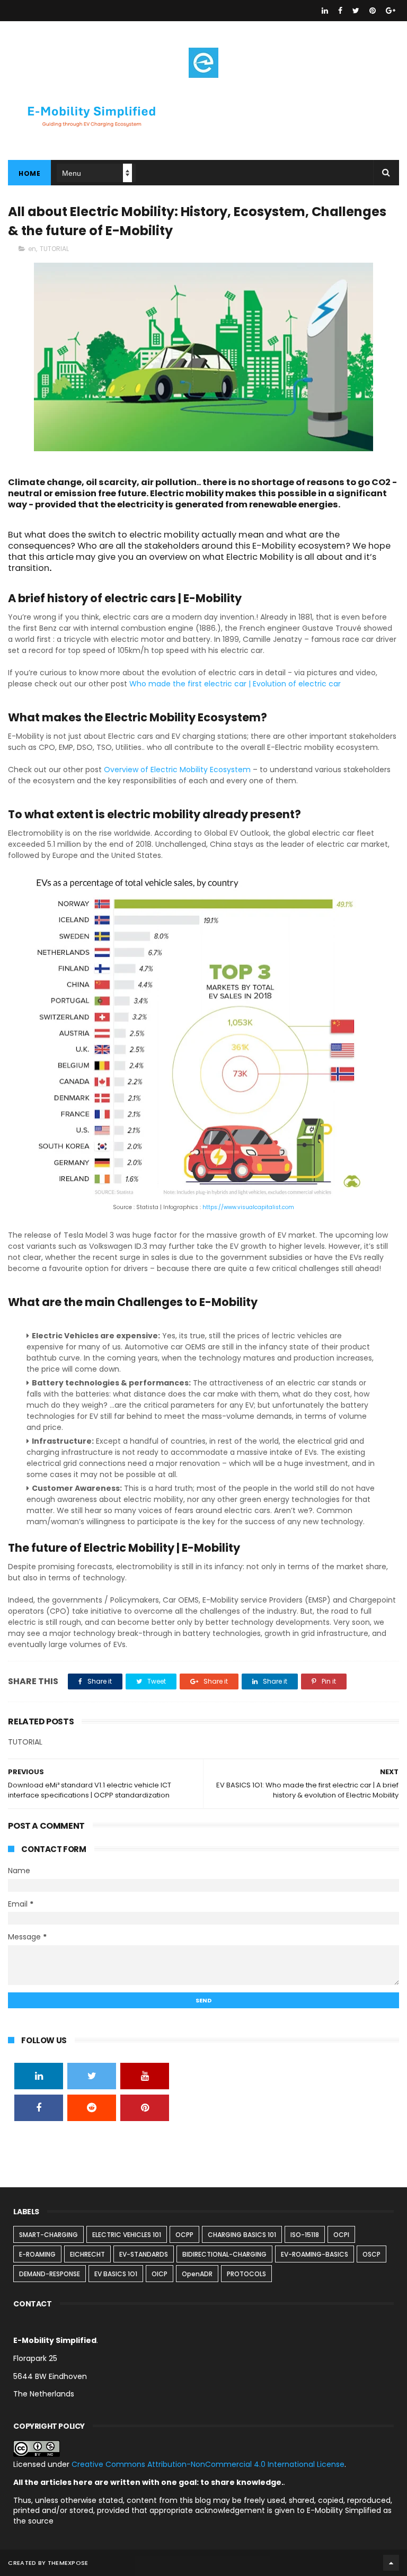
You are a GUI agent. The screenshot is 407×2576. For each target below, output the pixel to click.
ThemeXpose (68, 2563)
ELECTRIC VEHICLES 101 (127, 2235)
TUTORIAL (54, 249)
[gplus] (391, 11)
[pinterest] (373, 11)
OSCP (371, 2254)
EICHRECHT (87, 2254)
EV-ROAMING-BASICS (315, 2254)
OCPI (341, 2235)
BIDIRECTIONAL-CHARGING (224, 2254)
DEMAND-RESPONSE (50, 2274)
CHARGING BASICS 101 (242, 2235)
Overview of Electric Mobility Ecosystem (177, 770)
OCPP (184, 2235)
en (32, 249)
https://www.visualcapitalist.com (248, 1207)
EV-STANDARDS (144, 2254)
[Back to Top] (391, 2563)
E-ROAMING (37, 2254)
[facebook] (340, 11)
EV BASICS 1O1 (116, 2274)
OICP (160, 2274)
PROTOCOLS (246, 2274)
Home (29, 173)
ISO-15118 (305, 2235)
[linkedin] (325, 11)
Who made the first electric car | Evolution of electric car (235, 684)
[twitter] (356, 11)
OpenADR (197, 2274)
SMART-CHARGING (48, 2235)
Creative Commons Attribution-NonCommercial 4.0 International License (208, 2464)
